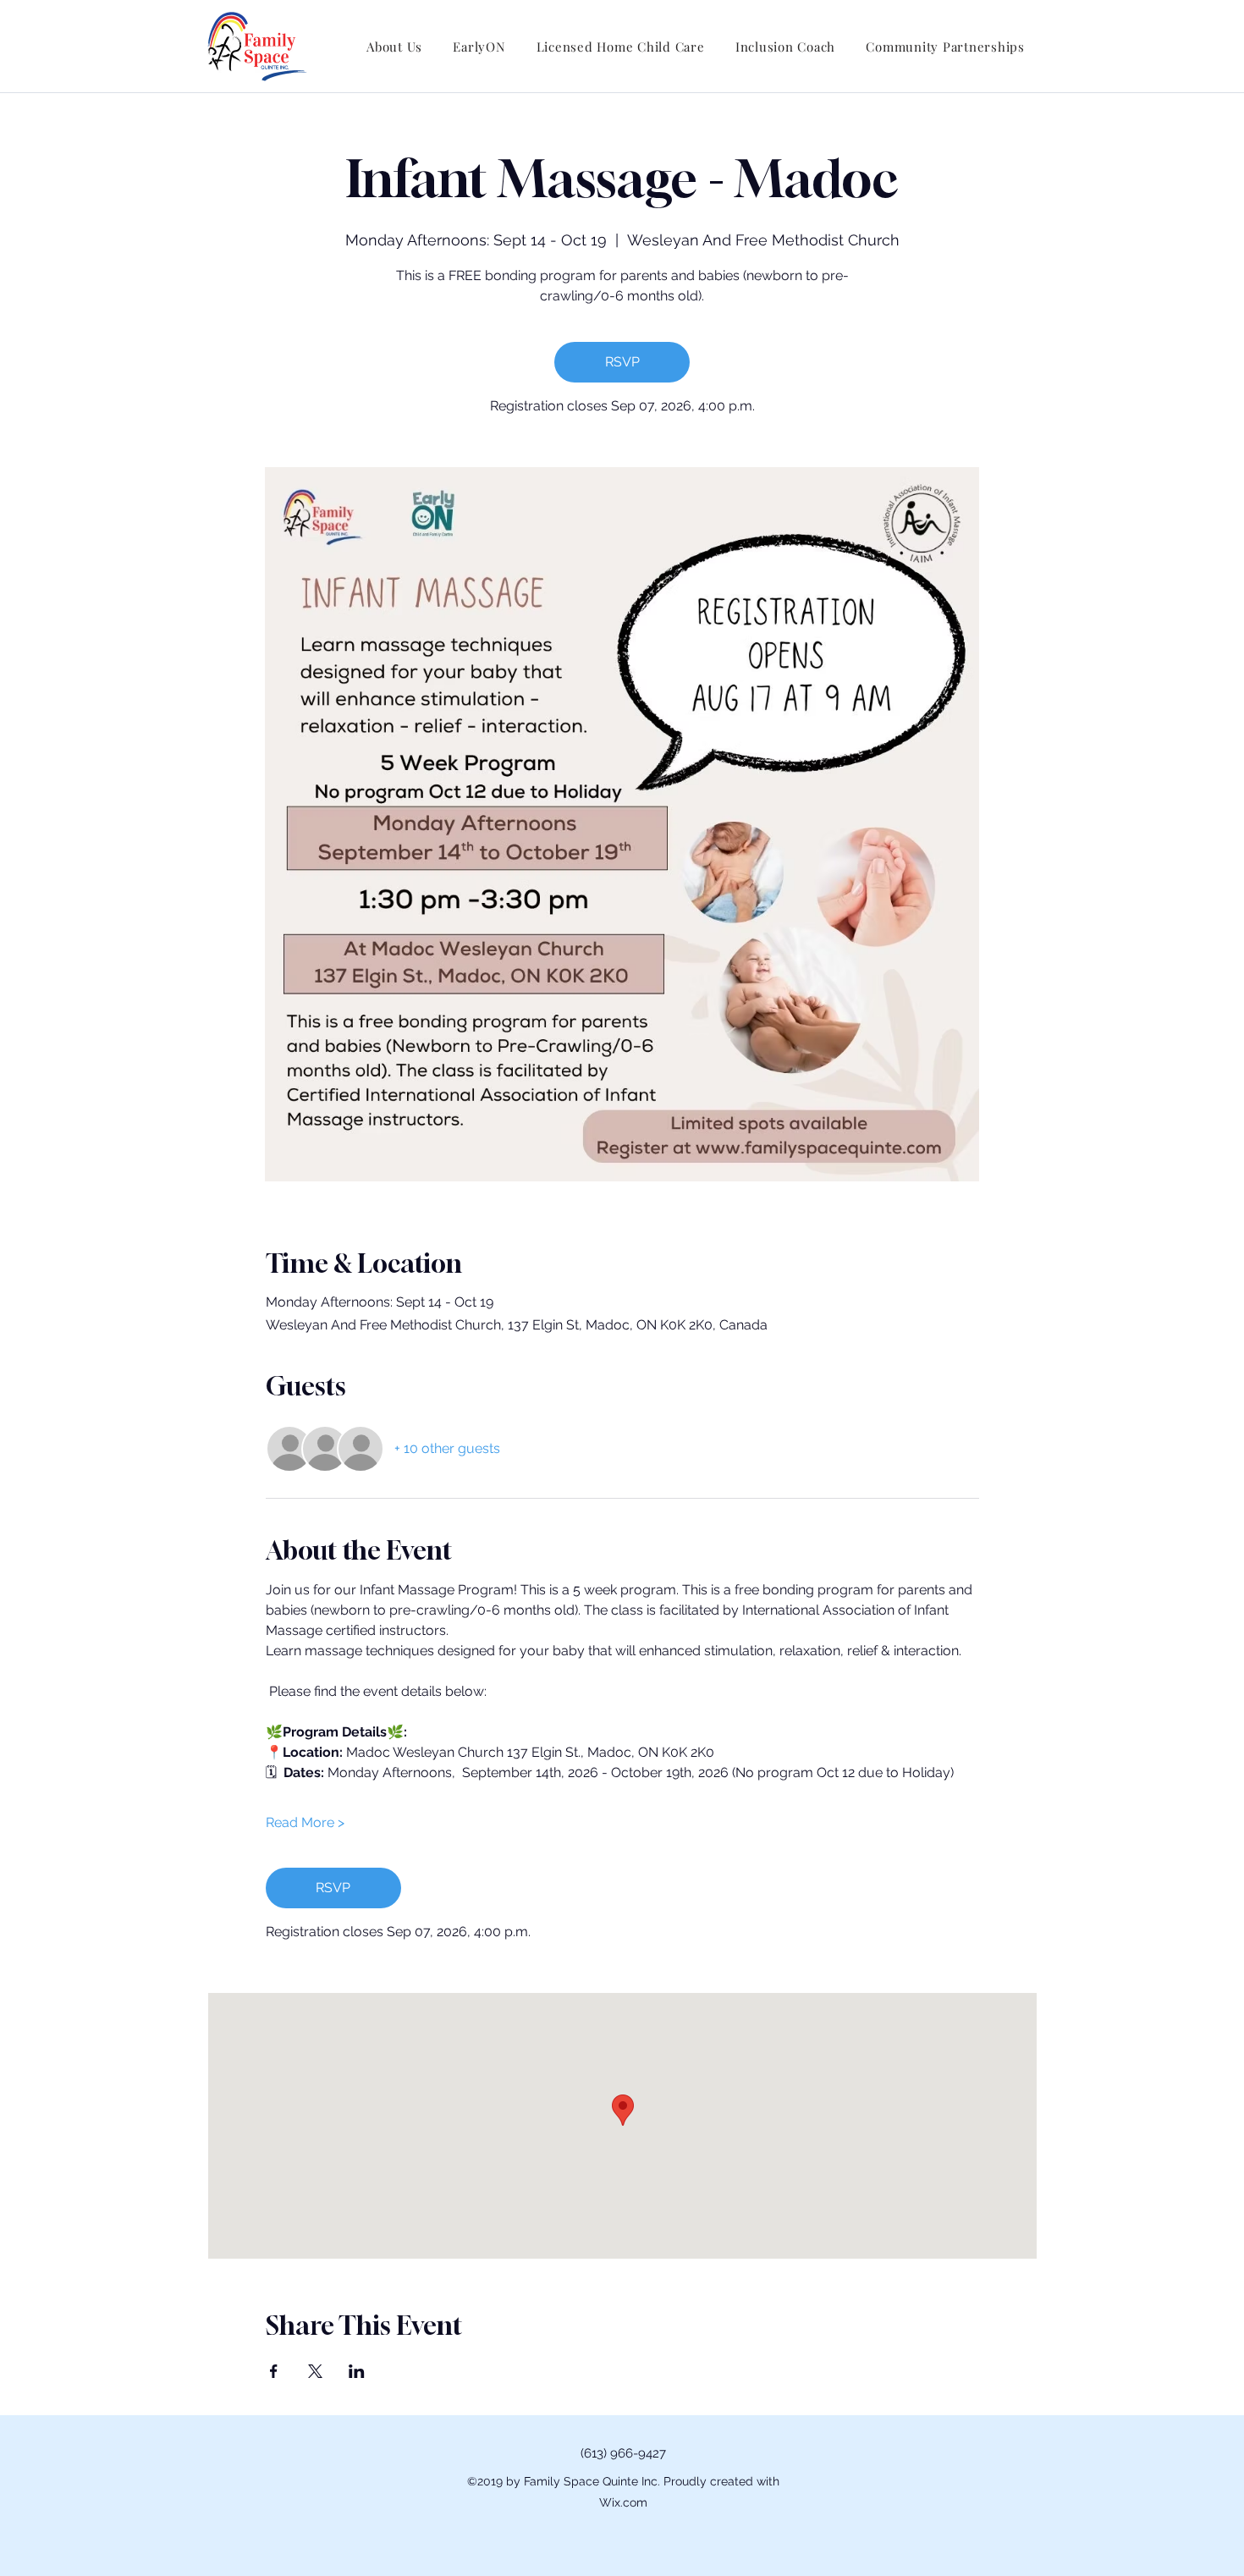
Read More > (305, 1822)
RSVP (622, 362)
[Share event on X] (315, 2371)
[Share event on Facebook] (274, 2371)
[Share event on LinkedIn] (357, 2371)
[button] (394, 47)
